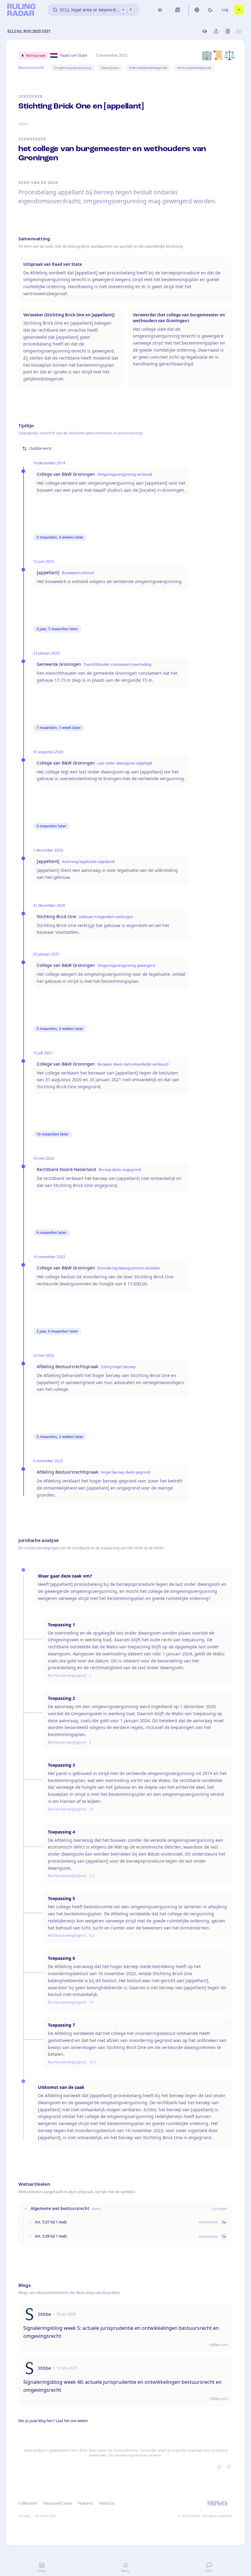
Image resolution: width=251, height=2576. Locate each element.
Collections (28, 2503)
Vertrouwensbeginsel (194, 68)
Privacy (24, 2516)
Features (86, 2503)
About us (107, 2503)
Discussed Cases (58, 2503)
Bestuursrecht (31, 68)
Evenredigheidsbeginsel (148, 68)
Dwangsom (110, 68)
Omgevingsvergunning (73, 68)
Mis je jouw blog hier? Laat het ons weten (53, 2421)
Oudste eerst (40, 448)
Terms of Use (45, 2516)
